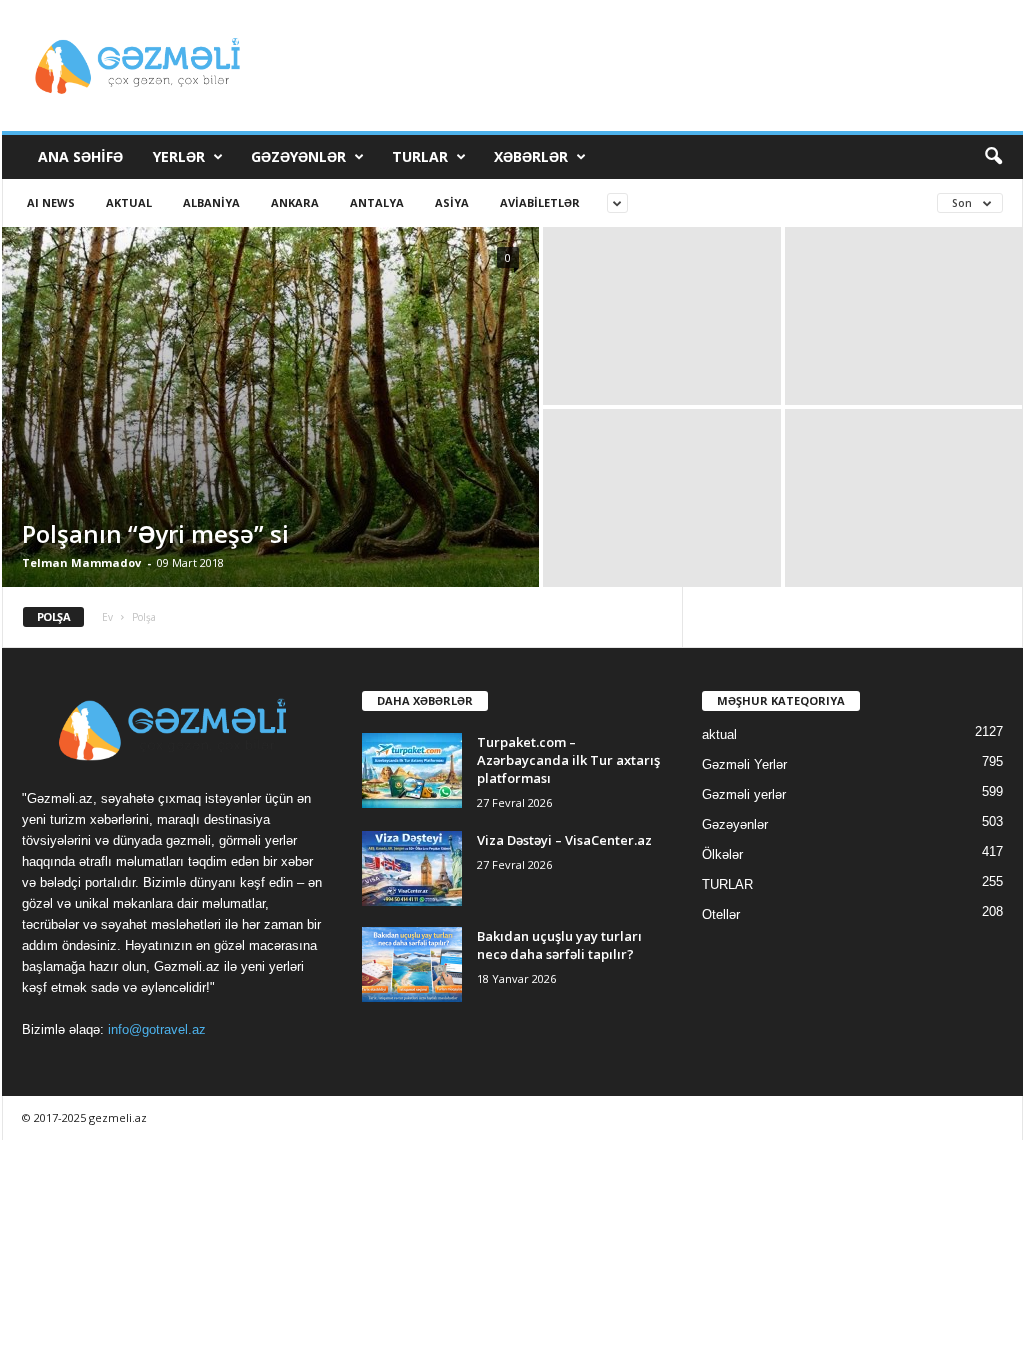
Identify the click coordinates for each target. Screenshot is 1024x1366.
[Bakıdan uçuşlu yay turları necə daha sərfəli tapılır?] (412, 964)
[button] (993, 157)
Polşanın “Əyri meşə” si (155, 533)
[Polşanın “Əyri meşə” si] (270, 407)
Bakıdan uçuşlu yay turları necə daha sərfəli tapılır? (559, 945)
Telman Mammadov (81, 562)
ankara (295, 202)
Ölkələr (722, 854)
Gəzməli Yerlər (744, 764)
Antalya (377, 202)
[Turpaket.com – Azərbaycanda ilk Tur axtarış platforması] (412, 770)
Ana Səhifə (80, 156)
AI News (51, 202)
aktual (129, 202)
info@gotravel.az (157, 1029)
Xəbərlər (531, 156)
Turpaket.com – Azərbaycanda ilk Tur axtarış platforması (568, 760)
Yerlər (179, 156)
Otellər (721, 914)
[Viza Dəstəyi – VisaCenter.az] (412, 868)
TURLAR (420, 156)
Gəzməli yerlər (744, 794)
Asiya (452, 202)
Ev (107, 617)
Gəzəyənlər (298, 156)
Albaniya (211, 202)
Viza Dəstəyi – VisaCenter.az (564, 840)
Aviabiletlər (540, 202)
